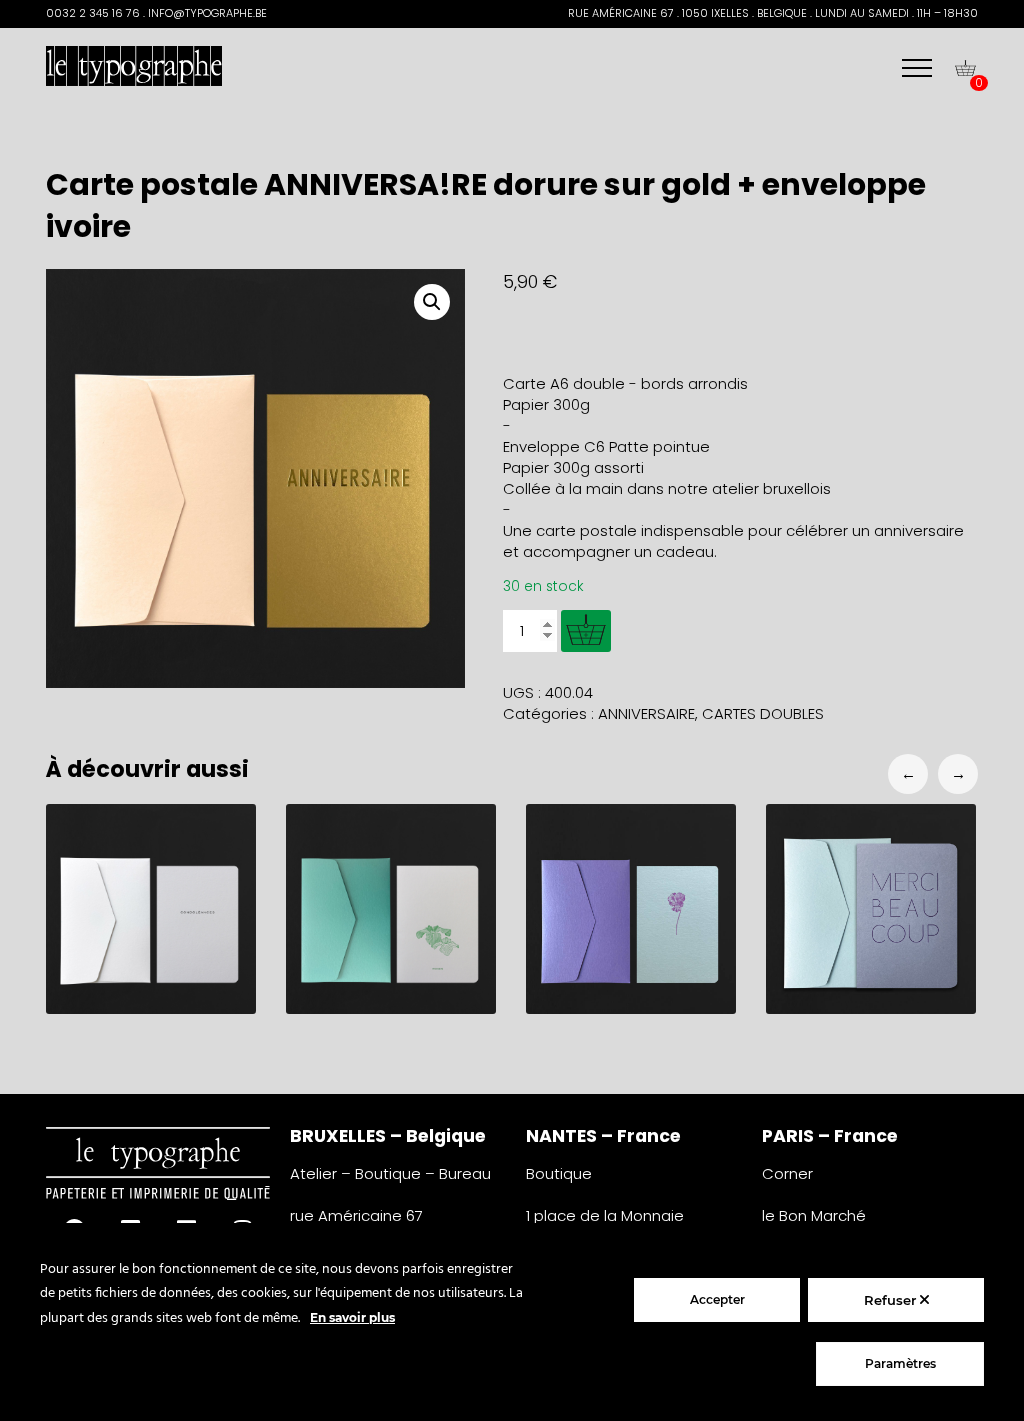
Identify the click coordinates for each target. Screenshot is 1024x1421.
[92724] (586, 631)
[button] (432, 302)
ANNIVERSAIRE (646, 713)
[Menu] (917, 68)
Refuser (892, 1300)
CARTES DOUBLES (763, 713)
